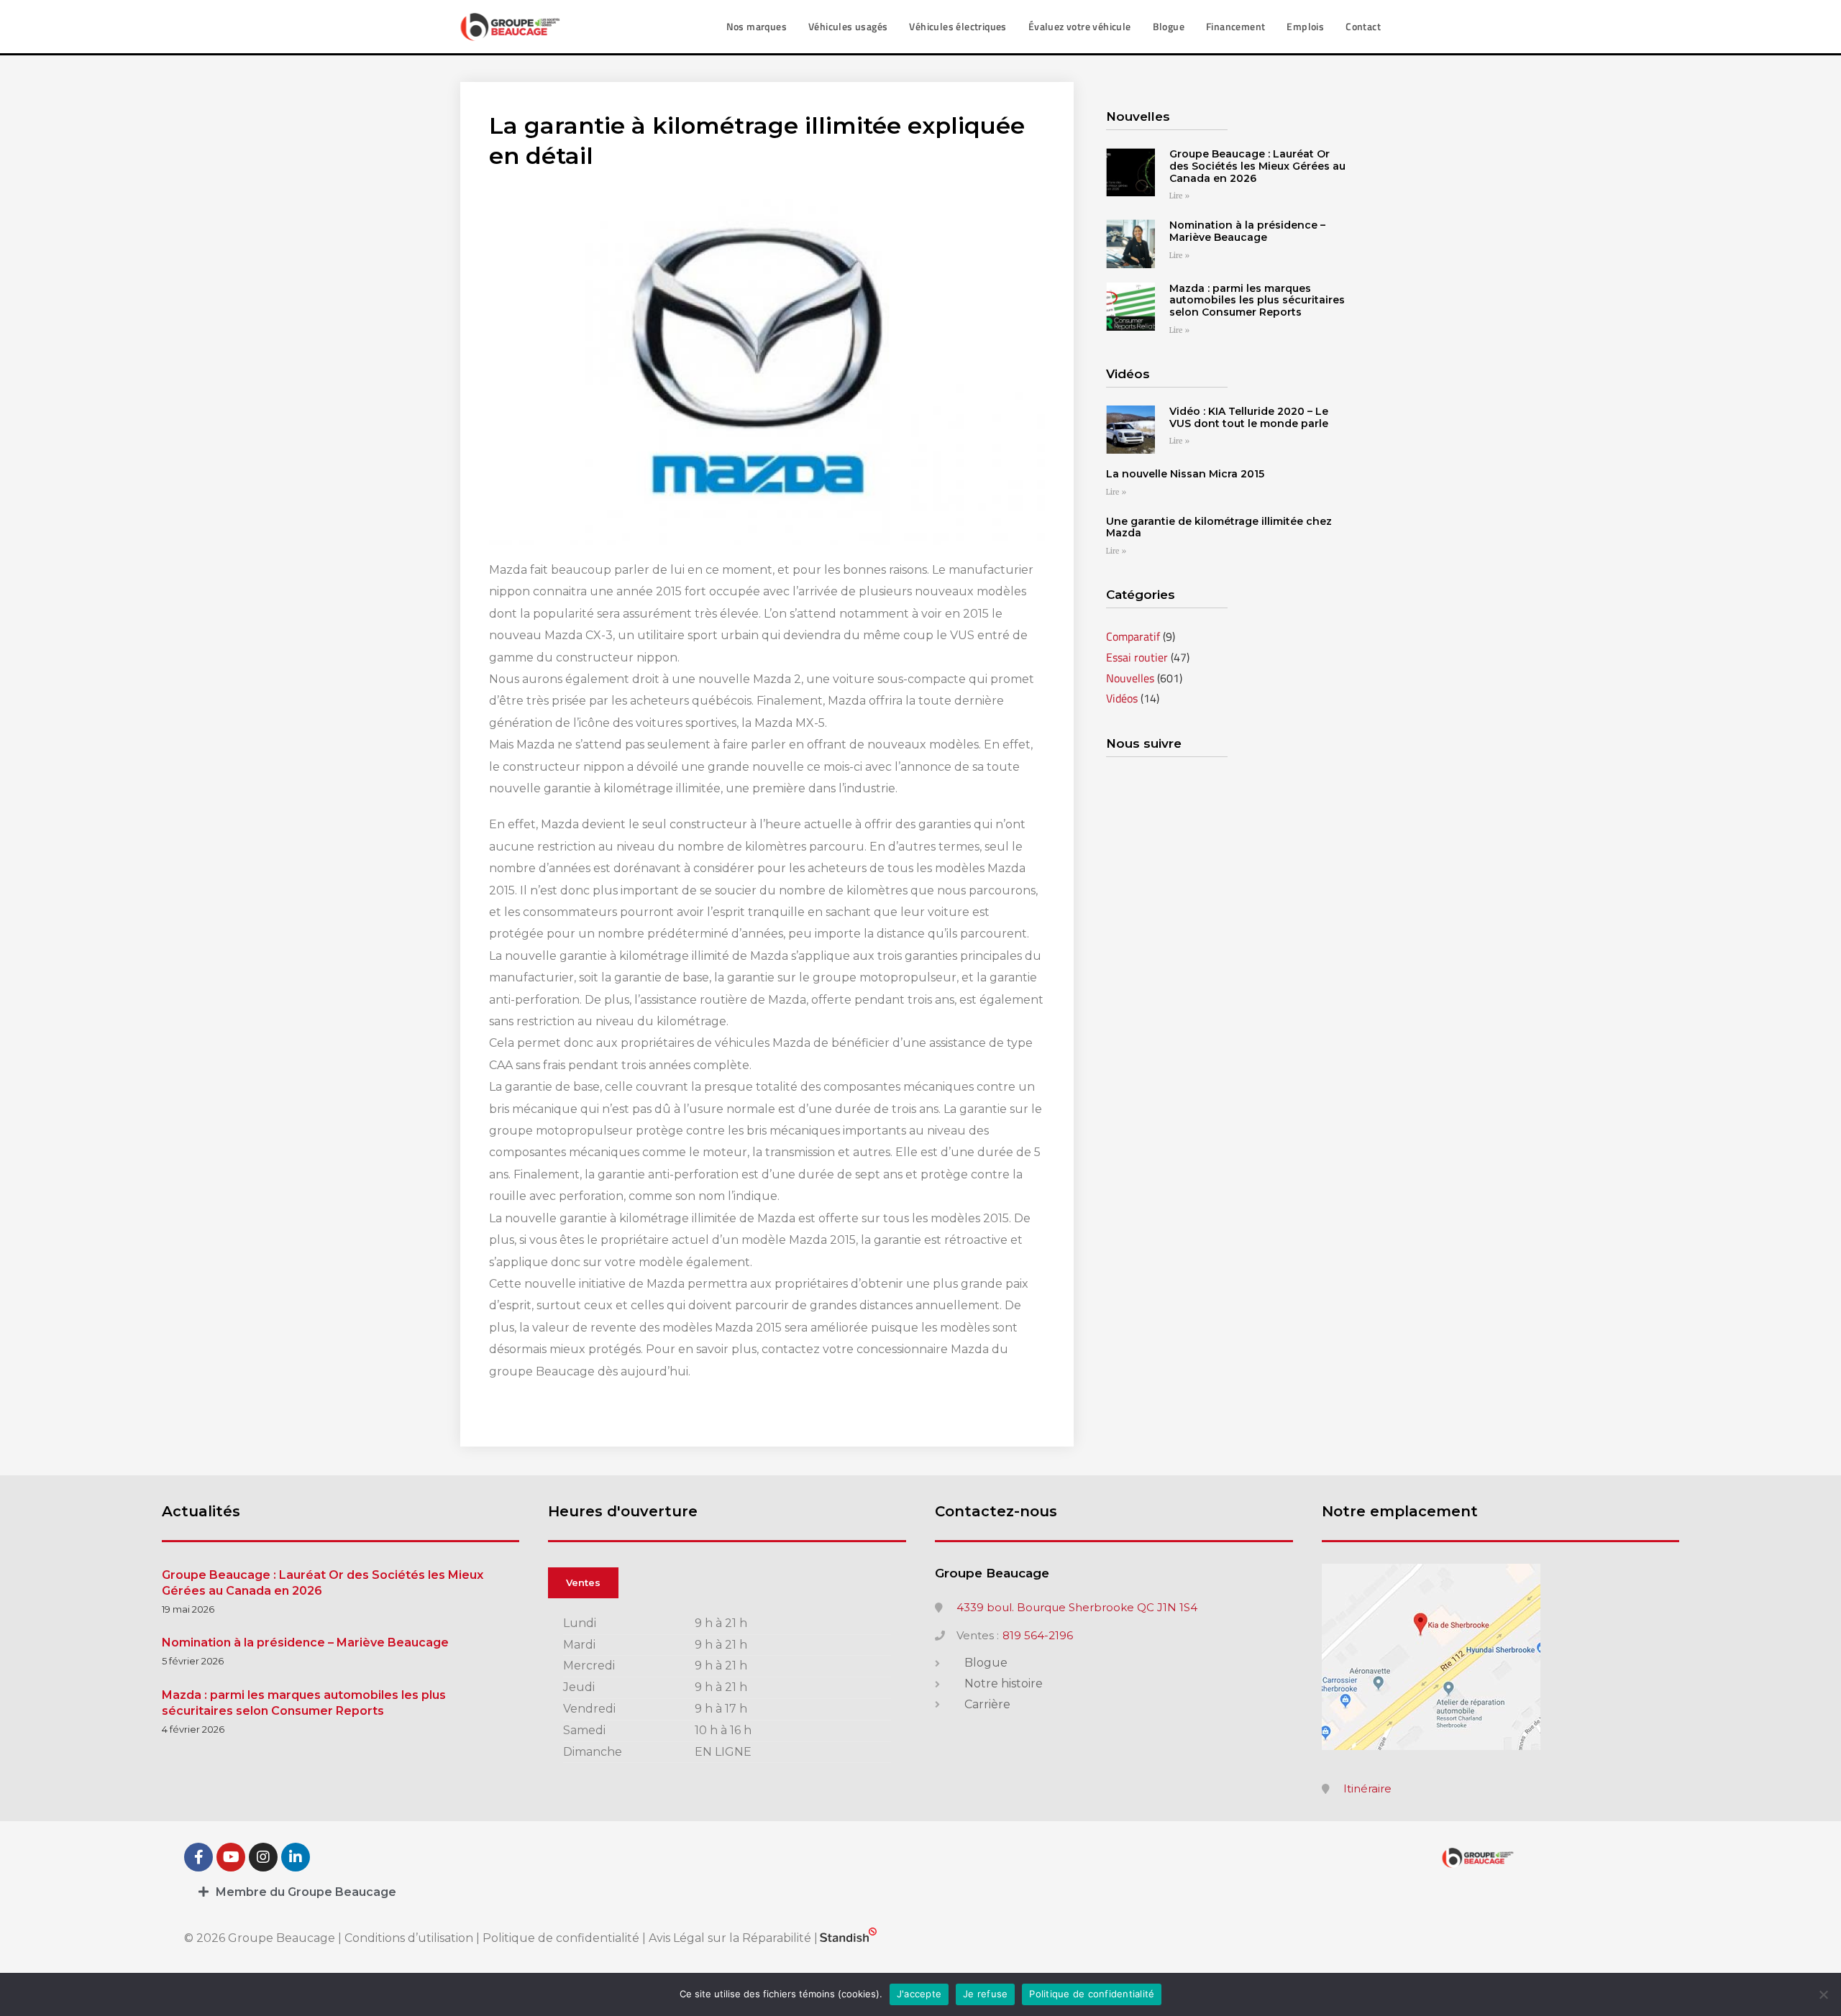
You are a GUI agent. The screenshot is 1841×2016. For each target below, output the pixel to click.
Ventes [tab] (583, 1582)
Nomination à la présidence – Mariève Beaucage (1247, 231)
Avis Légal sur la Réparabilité (730, 1938)
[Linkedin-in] (296, 1857)
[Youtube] (231, 1857)
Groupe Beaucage (992, 1573)
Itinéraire (1367, 1789)
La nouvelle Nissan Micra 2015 (1185, 474)
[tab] (920, 1892)
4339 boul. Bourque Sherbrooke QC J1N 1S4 (1077, 1608)
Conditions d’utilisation (410, 1938)
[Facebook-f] (198, 1857)
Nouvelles (1130, 678)
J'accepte (919, 1994)
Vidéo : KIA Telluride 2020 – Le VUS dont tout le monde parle (1249, 417)
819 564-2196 (1038, 1636)
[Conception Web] (848, 1938)
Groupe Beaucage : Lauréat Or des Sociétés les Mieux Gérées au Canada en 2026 (1257, 166)
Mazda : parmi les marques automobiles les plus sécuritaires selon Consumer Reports (1257, 301)
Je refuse (985, 1994)
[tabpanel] (727, 1689)
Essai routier (1137, 657)
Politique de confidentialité (561, 1938)
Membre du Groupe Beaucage (306, 1892)
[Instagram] (263, 1857)
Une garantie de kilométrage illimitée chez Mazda (1219, 527)
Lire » (1179, 196)
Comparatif (1133, 636)
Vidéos (1122, 698)
